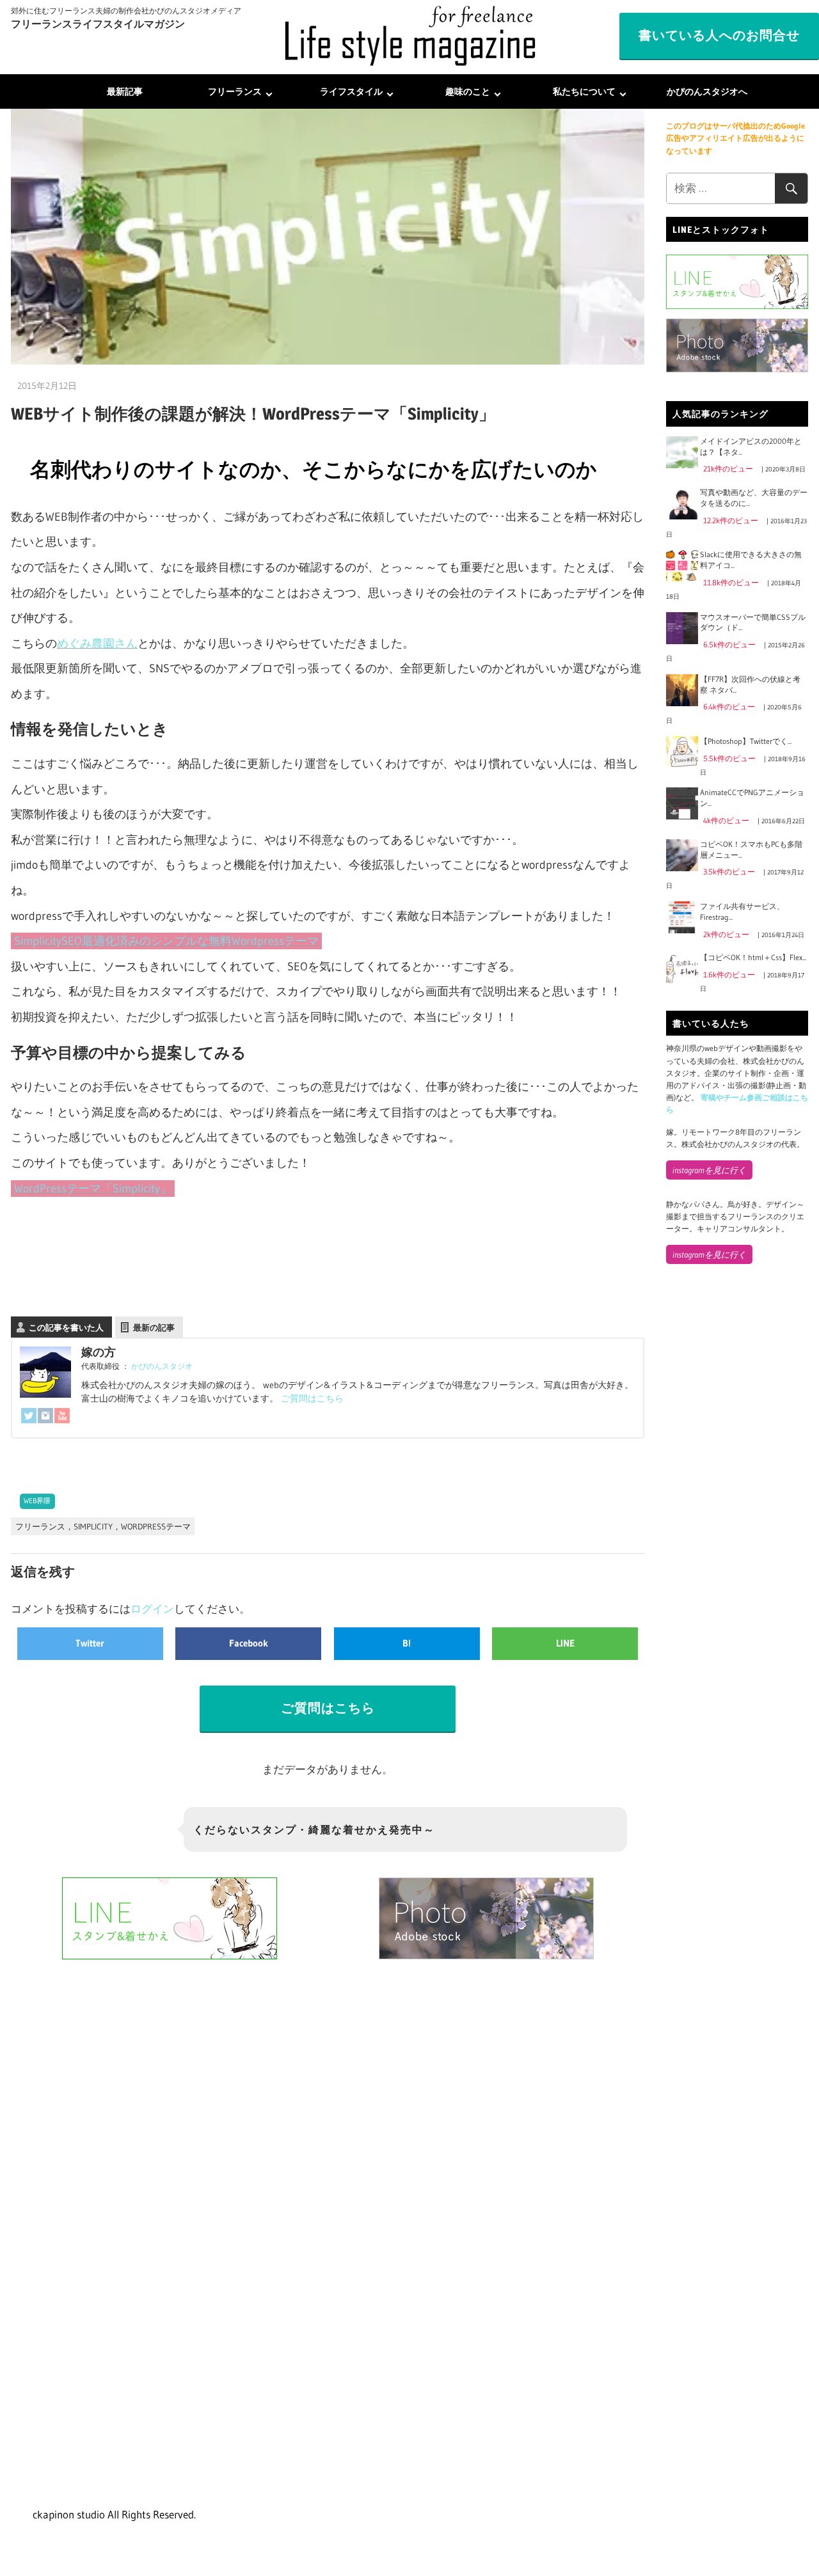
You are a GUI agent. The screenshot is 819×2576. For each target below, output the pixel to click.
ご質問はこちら (312, 1398)
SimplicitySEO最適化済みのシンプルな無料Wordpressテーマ (166, 941)
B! (407, 1643)
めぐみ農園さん (97, 644)
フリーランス (235, 91)
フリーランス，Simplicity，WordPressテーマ (103, 1526)
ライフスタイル (351, 91)
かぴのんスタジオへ (707, 91)
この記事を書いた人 (66, 1327)
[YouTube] (62, 1419)
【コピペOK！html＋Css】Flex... (753, 957)
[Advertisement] (737, 1487)
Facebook (249, 1643)
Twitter (90, 1643)
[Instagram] (45, 1419)
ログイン (152, 1608)
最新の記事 (154, 1327)
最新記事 (125, 91)
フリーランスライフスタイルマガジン (98, 24)
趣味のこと (468, 91)
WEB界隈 (37, 1501)
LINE (565, 1643)
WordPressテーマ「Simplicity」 (93, 1189)
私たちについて (584, 91)
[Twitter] (29, 1419)
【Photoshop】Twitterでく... (746, 741)
